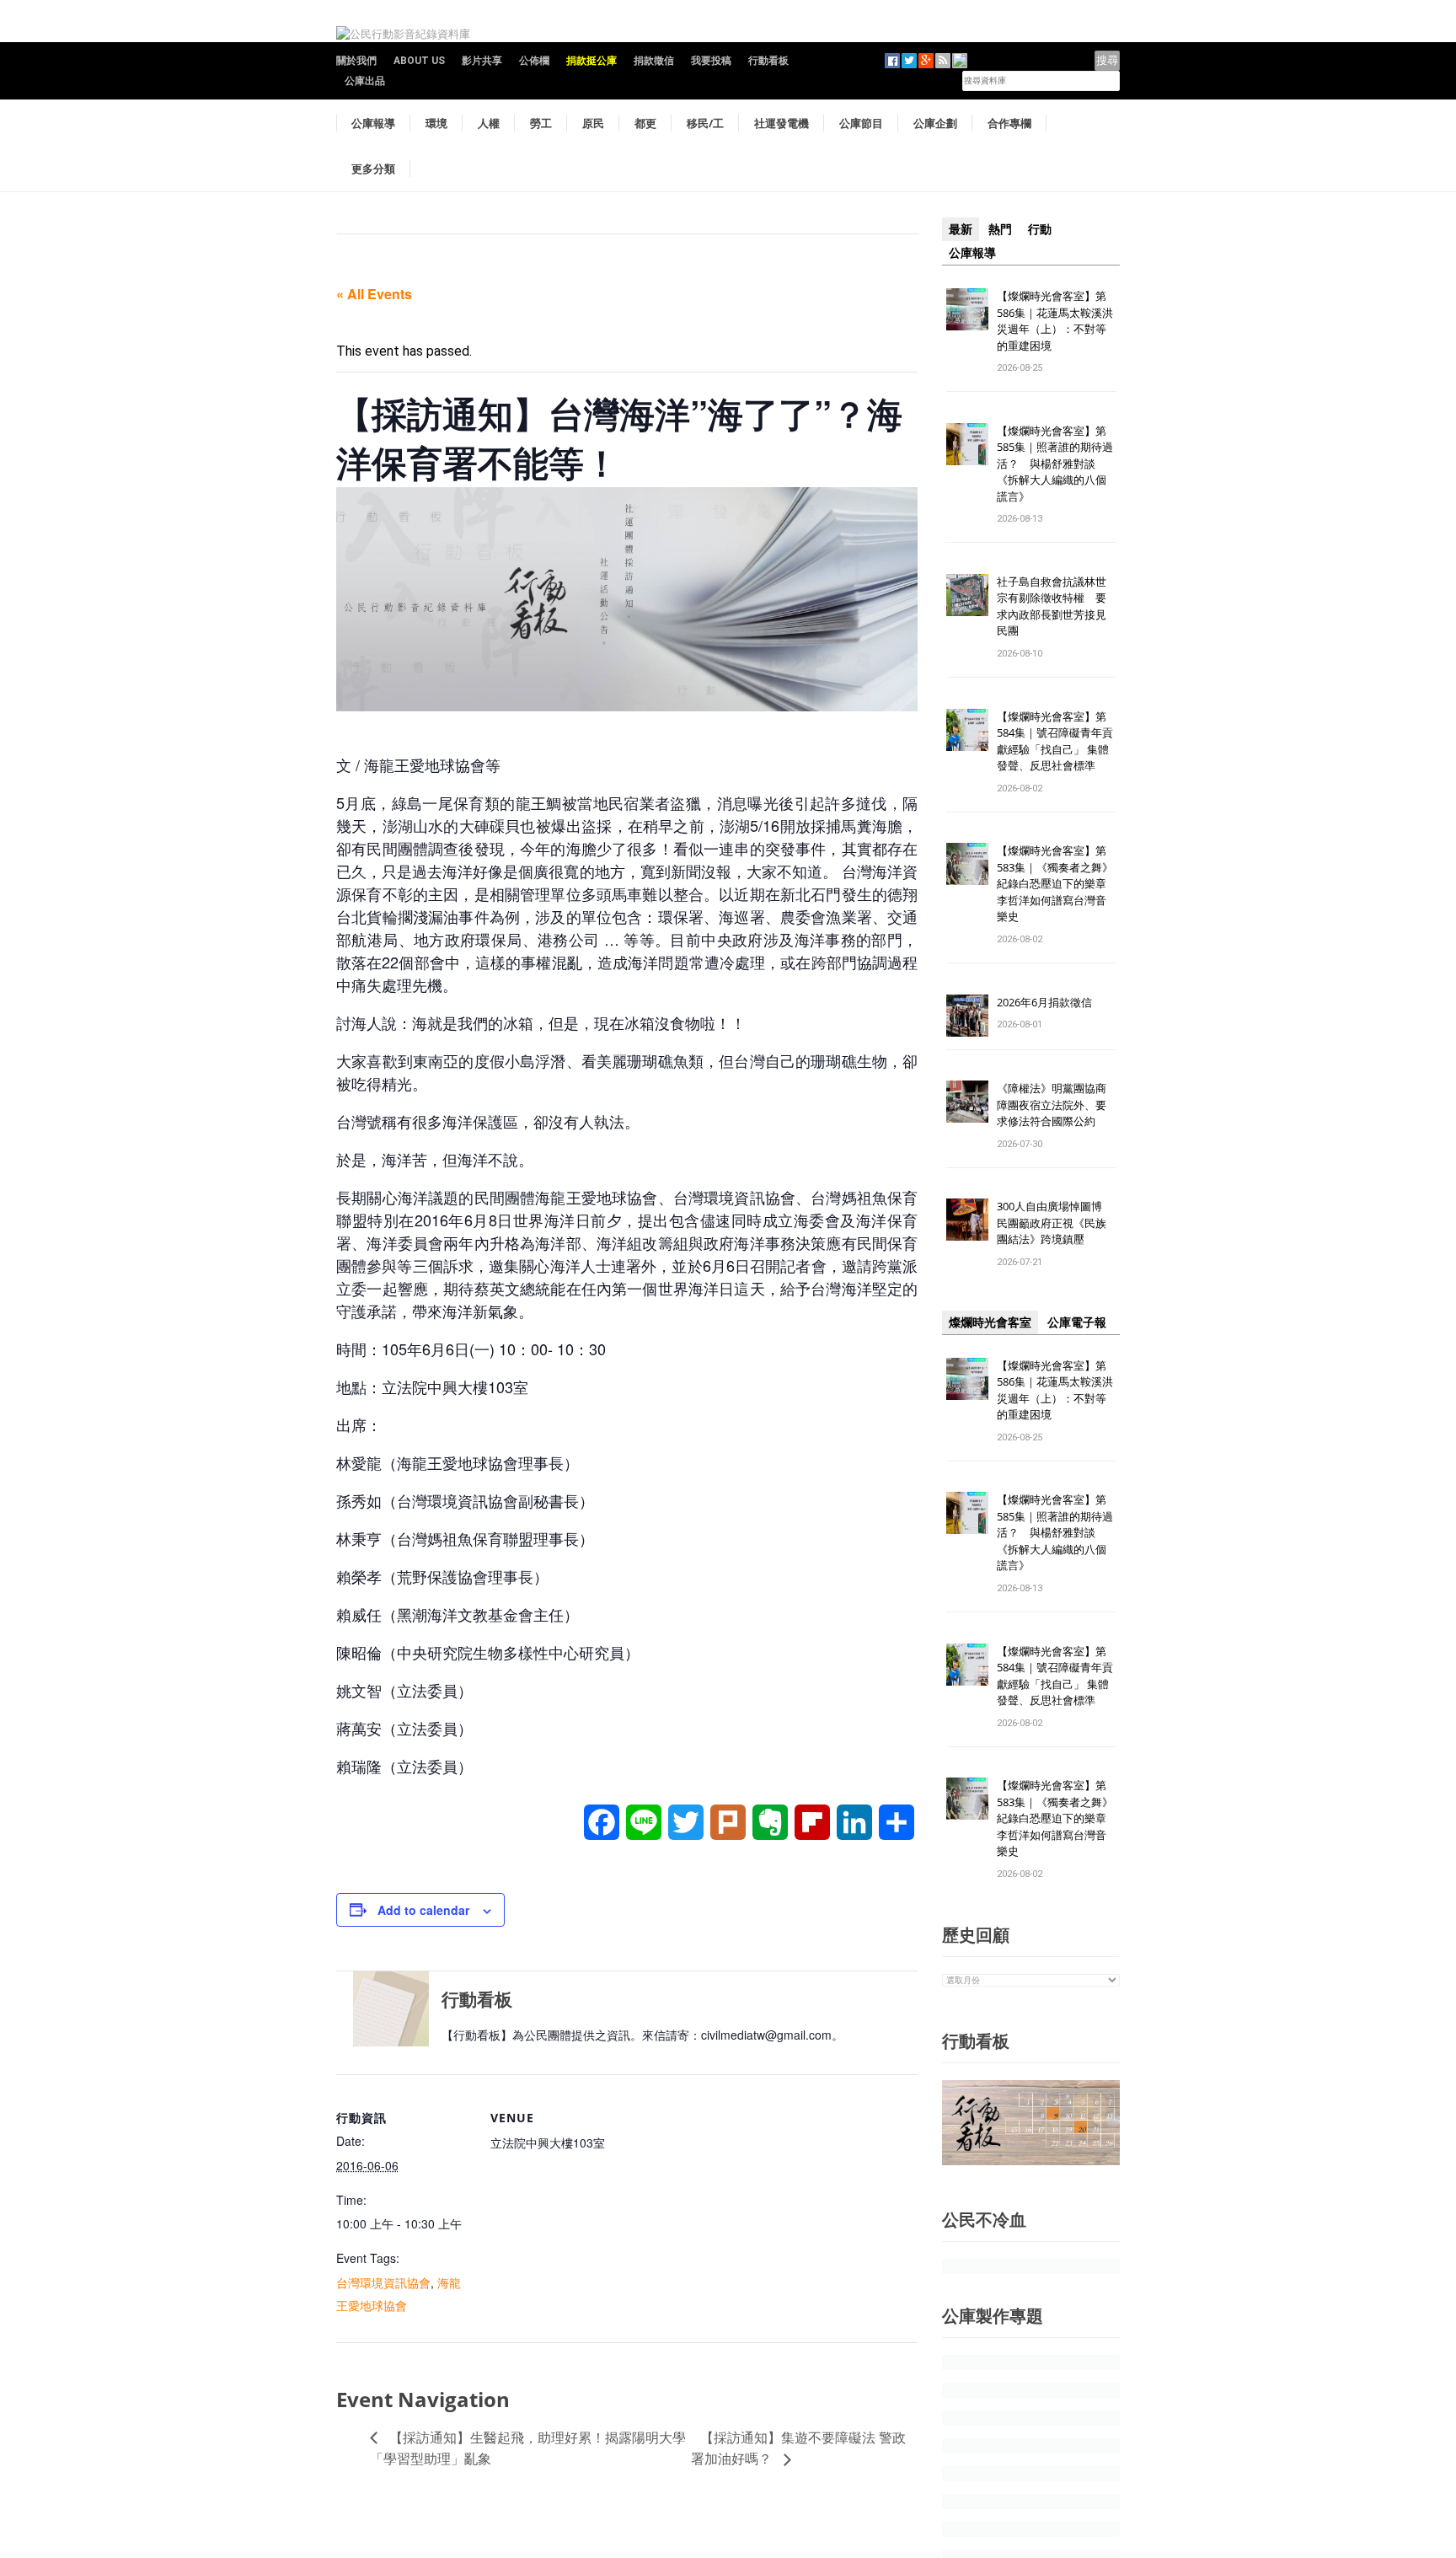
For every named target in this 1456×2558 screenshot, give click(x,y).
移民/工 (705, 123)
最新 (961, 229)
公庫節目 (861, 123)
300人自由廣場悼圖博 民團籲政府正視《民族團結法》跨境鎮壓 (1055, 1223)
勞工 (541, 123)
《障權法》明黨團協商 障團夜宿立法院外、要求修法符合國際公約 (1057, 1105)
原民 (593, 123)
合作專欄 (1009, 123)
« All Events (374, 294)
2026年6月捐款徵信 (1044, 1002)
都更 (645, 123)
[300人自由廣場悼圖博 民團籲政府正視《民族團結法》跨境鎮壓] (967, 1219)
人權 (489, 123)
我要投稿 (711, 61)
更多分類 (373, 169)
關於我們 (356, 61)
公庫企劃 (935, 123)
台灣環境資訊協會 (383, 2282)
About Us (419, 61)
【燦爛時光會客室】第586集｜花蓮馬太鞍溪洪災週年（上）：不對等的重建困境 (1055, 321)
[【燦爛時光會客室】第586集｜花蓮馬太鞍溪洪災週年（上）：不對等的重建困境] (967, 308)
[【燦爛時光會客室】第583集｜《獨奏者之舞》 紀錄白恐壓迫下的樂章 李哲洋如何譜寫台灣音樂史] (967, 863)
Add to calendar (423, 1910)
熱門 (1000, 229)
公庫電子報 (1077, 1322)
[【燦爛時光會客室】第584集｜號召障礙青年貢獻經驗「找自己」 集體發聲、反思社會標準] (967, 729)
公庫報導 (373, 123)
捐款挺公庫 (591, 61)
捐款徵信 (654, 61)
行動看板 (768, 61)
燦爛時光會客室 (990, 1322)
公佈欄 (534, 61)
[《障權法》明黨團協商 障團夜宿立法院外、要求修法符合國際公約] (967, 1101)
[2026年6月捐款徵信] (967, 1014)
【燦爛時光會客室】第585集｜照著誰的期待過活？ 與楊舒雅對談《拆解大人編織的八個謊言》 (1055, 464)
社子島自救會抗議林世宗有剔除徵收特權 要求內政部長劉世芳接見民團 (1052, 606)
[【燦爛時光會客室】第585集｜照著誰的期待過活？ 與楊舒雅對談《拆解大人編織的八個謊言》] (967, 443)
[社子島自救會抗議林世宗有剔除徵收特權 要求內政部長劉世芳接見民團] (967, 594)
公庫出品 (365, 81)
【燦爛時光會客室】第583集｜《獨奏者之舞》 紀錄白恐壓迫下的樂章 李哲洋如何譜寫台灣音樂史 (1055, 883)
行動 (1040, 229)
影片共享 (482, 61)
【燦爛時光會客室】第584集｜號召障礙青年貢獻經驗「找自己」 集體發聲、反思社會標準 (1055, 741)
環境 (436, 123)
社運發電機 (782, 123)
